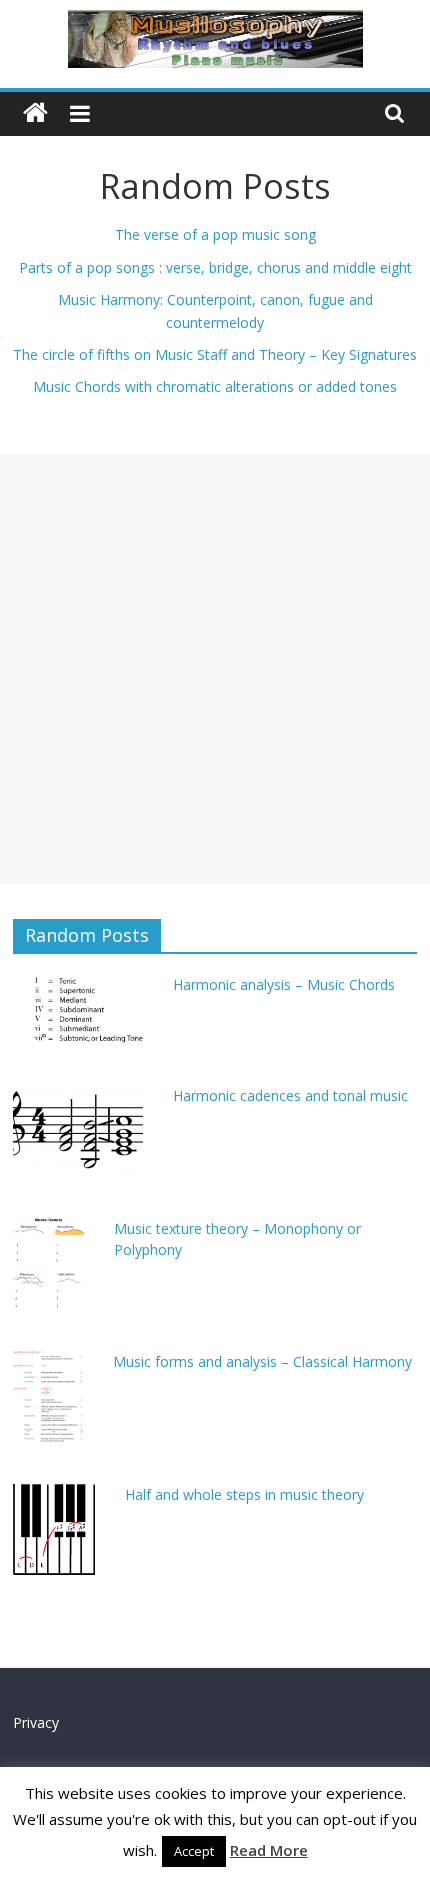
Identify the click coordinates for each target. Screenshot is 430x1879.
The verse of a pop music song (215, 234)
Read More (269, 1850)
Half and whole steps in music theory (244, 1494)
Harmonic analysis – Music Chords (284, 984)
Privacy (36, 1722)
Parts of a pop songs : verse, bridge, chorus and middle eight (215, 267)
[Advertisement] (215, 669)
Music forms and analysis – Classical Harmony (262, 1361)
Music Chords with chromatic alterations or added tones (215, 386)
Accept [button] (194, 1851)
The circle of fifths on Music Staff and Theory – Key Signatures (215, 354)
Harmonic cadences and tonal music (290, 1095)
